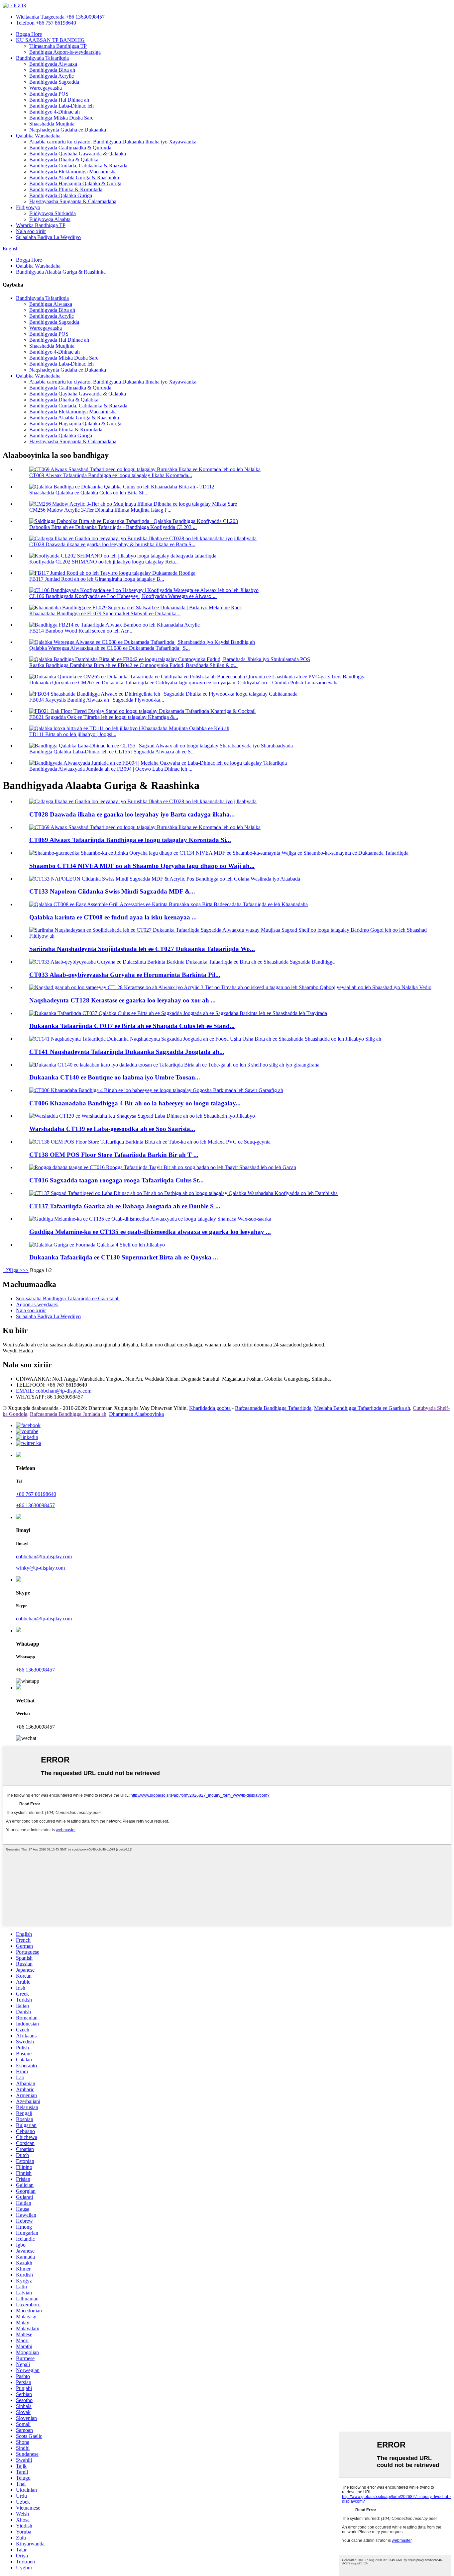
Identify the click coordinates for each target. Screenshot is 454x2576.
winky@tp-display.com (40, 1568)
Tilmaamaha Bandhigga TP (58, 46)
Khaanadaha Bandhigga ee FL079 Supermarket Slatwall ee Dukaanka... (105, 613)
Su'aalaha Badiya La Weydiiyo (48, 237)
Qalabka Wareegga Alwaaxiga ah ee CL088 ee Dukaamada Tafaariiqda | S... (110, 648)
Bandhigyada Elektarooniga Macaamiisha (73, 172)
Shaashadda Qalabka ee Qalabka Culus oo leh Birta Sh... (89, 493)
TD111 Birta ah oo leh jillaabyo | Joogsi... (73, 734)
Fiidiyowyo (28, 207)
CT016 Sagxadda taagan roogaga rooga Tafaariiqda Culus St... (116, 1180)
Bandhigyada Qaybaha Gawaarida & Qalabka (78, 154)
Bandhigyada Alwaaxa (53, 64)
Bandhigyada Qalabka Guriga (61, 195)
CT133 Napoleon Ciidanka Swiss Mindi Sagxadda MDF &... (112, 891)
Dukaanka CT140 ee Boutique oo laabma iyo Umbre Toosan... (115, 1077)
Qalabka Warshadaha (38, 136)
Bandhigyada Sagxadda (54, 82)
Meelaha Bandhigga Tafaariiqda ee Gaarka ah (362, 1408)
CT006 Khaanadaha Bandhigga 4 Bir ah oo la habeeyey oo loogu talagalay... (135, 1103)
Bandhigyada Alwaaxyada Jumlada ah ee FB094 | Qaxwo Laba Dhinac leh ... (111, 769)
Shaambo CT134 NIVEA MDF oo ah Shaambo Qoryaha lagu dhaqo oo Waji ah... (142, 866)
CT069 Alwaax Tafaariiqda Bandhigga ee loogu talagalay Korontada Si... (130, 840)
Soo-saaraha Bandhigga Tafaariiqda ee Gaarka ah (68, 1298)
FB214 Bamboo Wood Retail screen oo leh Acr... (81, 631)
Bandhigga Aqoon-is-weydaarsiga (65, 52)
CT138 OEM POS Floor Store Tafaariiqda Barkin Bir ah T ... (114, 1155)
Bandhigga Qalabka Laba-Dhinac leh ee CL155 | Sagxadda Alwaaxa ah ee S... (112, 752)
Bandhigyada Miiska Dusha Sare (64, 358)
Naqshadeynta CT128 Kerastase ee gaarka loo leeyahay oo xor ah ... (122, 1000)
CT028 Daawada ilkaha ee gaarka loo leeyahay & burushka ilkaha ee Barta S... (112, 544)
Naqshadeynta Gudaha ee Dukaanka (68, 130)
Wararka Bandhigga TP (41, 225)
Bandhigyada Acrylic (52, 76)
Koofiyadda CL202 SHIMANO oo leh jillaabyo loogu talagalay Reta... (104, 562)
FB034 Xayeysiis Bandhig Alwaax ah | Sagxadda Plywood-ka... (97, 700)
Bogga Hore (29, 34)
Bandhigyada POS (49, 94)
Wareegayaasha (46, 88)
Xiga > (15, 1270)
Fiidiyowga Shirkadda (53, 213)
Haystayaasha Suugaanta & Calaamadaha (73, 201)
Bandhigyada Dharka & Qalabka (64, 160)
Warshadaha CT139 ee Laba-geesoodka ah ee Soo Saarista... (112, 1129)
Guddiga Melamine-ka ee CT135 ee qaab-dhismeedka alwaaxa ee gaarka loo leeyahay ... (150, 1232)
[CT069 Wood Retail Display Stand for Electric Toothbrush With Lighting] (145, 827)
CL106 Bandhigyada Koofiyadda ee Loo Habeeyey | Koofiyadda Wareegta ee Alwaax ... (123, 596)
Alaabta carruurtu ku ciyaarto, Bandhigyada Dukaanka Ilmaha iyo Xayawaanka (113, 142)
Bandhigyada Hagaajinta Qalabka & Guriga (75, 183)
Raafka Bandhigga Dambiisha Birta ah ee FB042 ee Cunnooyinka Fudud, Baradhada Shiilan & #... (133, 665)
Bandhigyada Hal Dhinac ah (59, 100)
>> (26, 1270)
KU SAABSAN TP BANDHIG (50, 40)
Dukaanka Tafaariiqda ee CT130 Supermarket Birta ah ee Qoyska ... (124, 1257)
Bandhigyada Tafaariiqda (42, 58)
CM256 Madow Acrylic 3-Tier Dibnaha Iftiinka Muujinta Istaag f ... (100, 510)
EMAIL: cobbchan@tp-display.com (54, 1391)
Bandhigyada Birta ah (52, 70)
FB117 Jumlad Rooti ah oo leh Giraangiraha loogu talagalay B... (97, 579)
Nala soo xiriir (31, 231)
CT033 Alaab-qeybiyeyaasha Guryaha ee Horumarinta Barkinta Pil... (125, 975)
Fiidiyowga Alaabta (50, 219)
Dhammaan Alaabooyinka (136, 1414)
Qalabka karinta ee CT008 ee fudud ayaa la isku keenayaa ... (113, 917)
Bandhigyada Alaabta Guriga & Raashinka (74, 177)
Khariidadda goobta (210, 1408)
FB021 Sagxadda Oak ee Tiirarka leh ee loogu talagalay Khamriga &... (104, 717)
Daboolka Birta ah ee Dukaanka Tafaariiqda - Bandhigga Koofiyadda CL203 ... (113, 527)
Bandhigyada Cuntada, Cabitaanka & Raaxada (78, 166)
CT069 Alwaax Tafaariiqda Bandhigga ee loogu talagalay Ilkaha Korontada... (111, 475)
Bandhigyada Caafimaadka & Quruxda (70, 148)
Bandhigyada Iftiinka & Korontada (66, 189)
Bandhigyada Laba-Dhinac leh (61, 106)
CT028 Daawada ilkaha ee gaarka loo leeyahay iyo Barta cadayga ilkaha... (132, 814)
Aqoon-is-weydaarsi (37, 1304)
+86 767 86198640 (36, 1494)
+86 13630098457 (35, 1505)
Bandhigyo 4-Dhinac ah (55, 112)
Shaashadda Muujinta (52, 124)
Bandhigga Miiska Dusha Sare (61, 118)
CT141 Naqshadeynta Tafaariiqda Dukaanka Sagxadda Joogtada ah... (127, 1052)
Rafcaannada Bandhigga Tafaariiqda (273, 1408)
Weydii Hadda (18, 1351)
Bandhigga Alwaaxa (51, 304)
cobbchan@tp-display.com (44, 1556)
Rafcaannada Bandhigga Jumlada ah (68, 1414)
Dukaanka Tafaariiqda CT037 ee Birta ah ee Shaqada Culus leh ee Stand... (132, 1026)
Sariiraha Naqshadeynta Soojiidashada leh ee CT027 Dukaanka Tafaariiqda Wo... (142, 949)
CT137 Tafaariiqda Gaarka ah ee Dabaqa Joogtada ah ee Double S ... (125, 1206)
